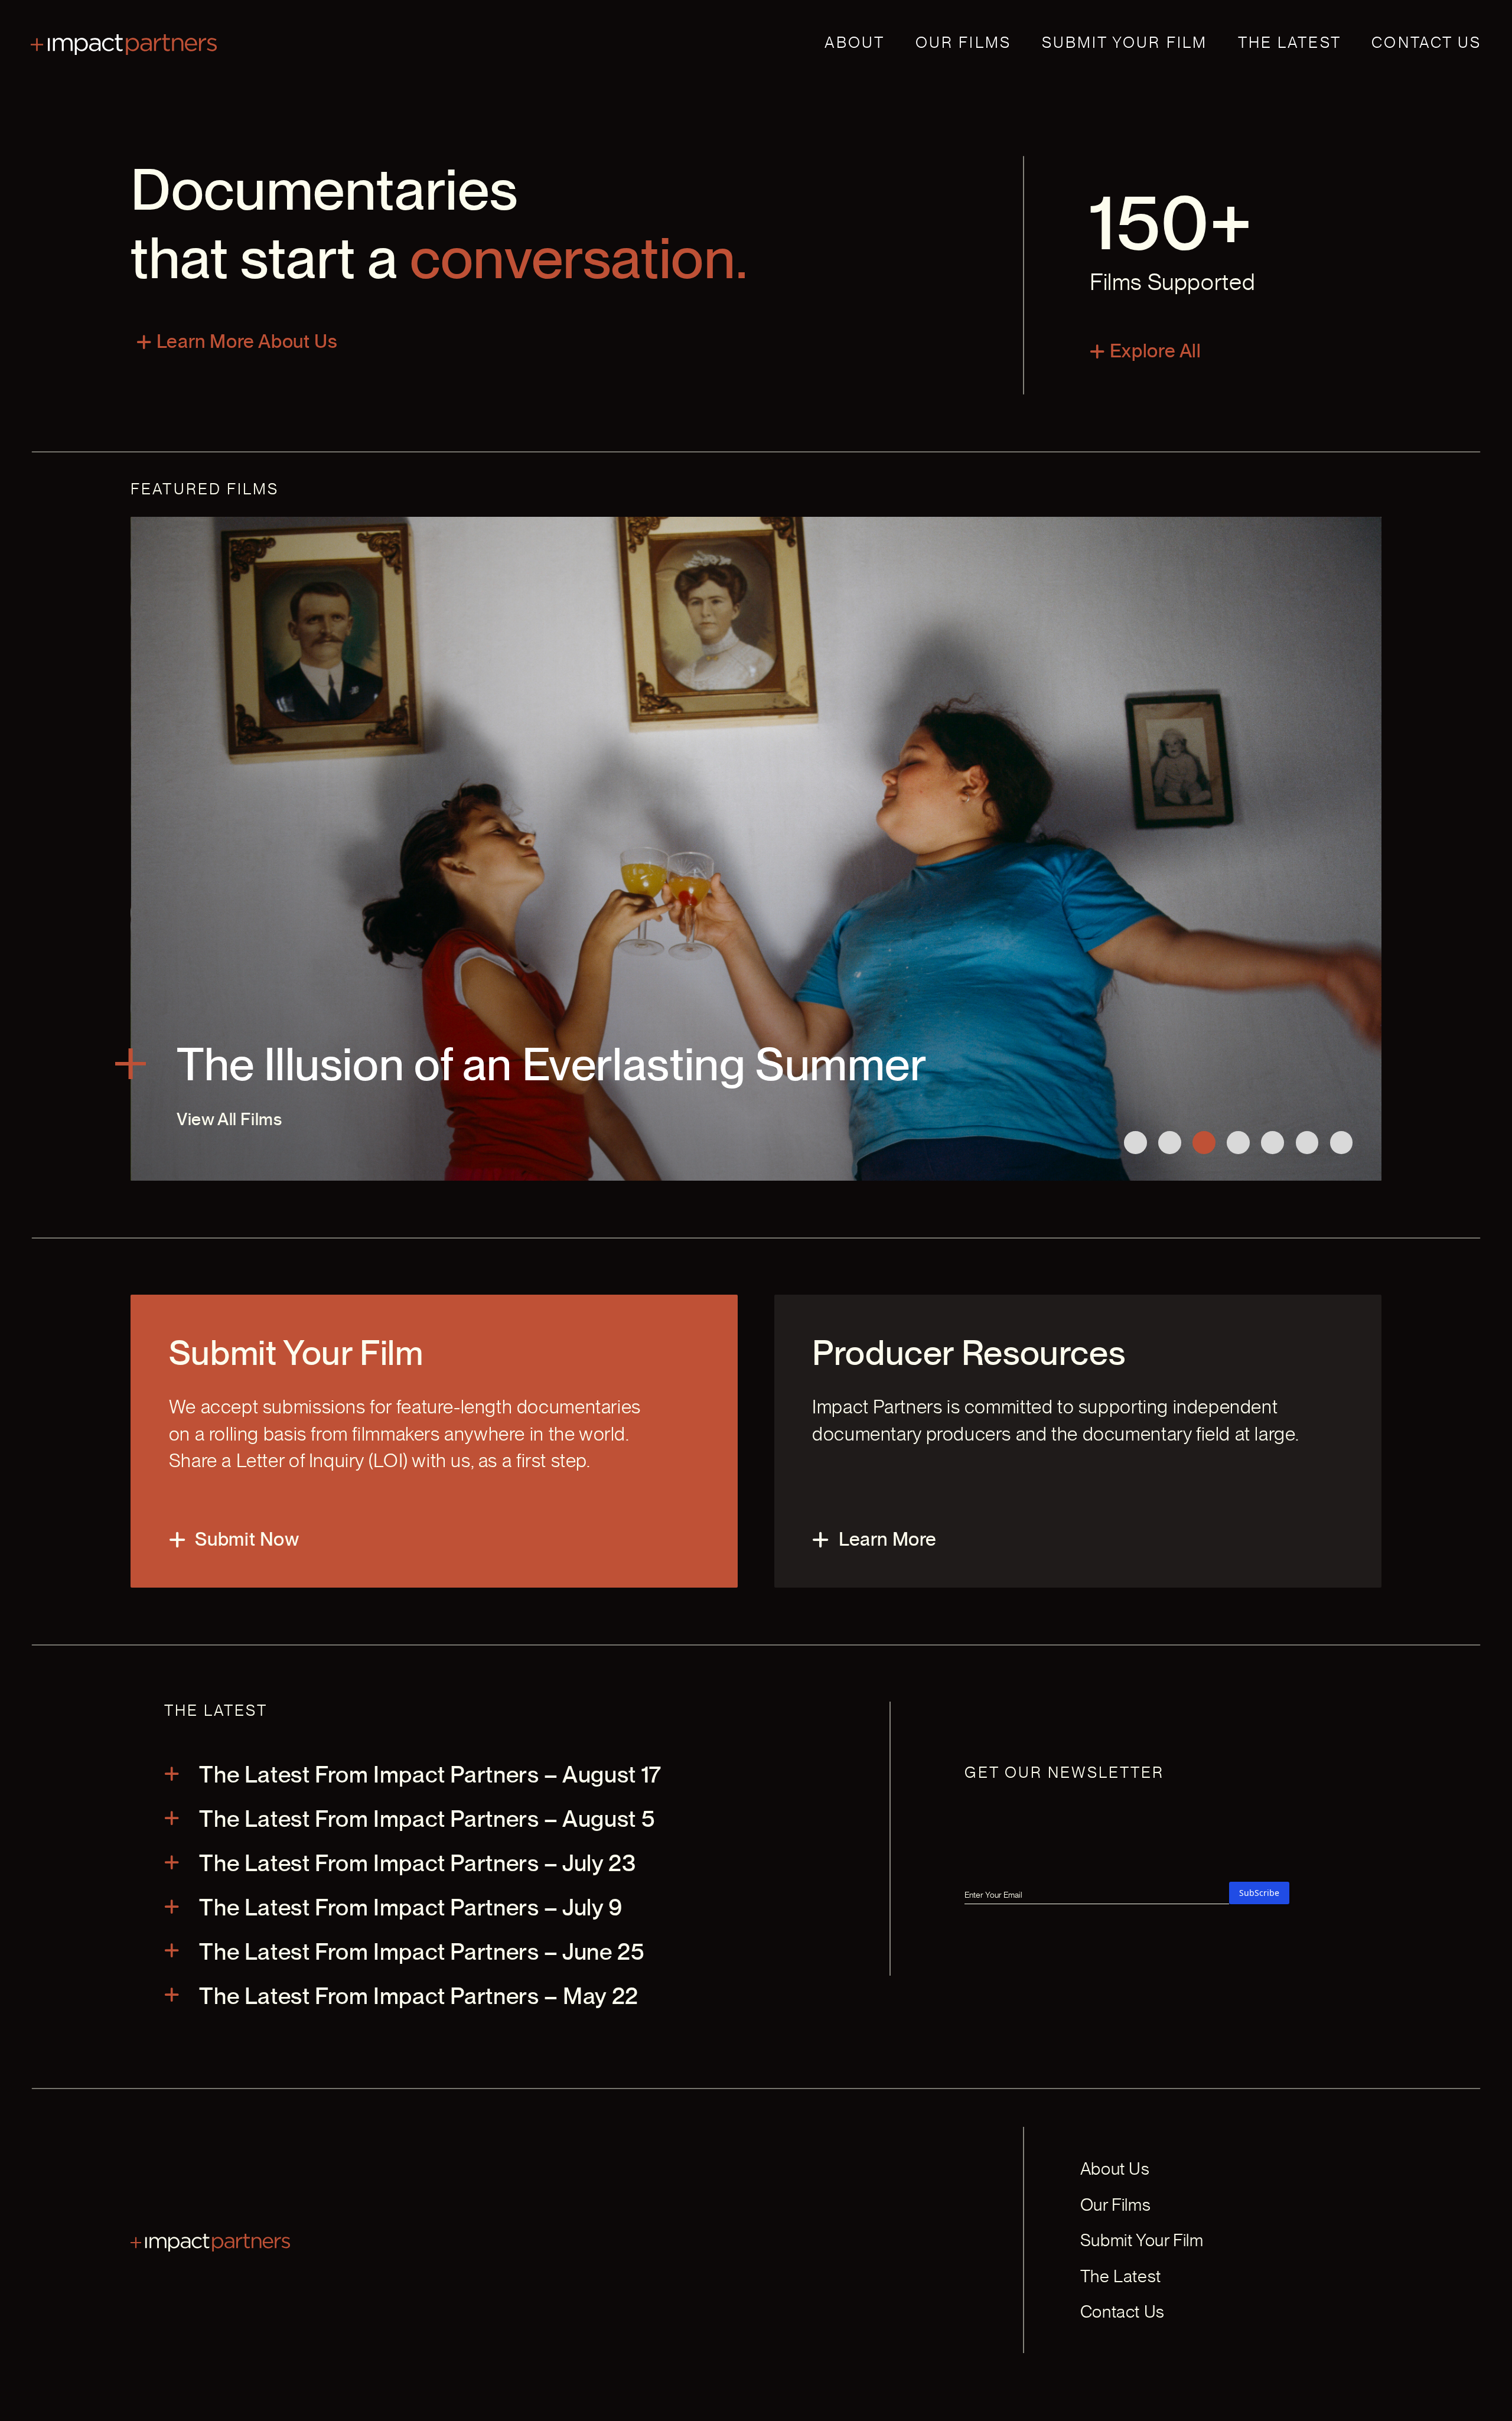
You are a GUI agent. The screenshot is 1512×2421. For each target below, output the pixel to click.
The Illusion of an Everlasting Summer (552, 1065)
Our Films (963, 43)
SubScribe (1259, 1893)
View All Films (229, 1120)
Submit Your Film (1125, 43)
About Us (1115, 2169)
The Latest (1290, 43)
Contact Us (1426, 43)
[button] (1135, 1143)
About (855, 43)
